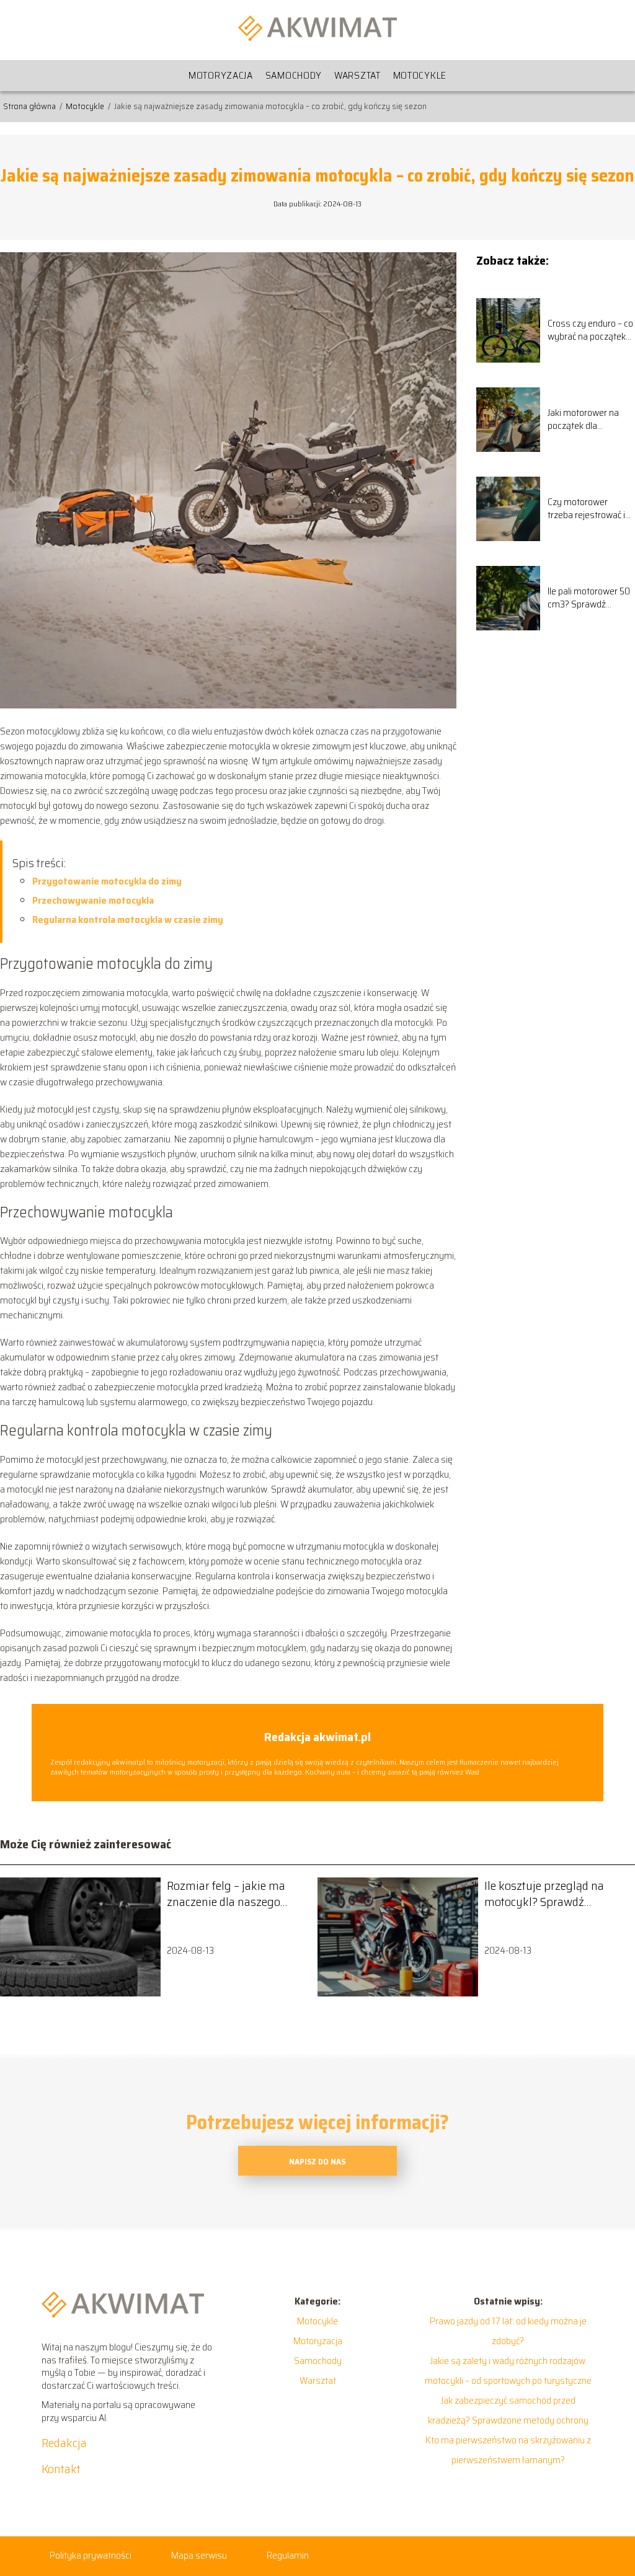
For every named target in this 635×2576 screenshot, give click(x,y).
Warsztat (357, 75)
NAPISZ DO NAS (317, 2162)
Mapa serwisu (199, 2555)
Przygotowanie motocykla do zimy (107, 881)
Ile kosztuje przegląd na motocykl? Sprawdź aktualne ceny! (544, 1894)
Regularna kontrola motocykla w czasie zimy (128, 920)
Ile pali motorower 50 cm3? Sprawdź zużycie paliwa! (589, 598)
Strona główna (30, 106)
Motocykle (420, 75)
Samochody (294, 75)
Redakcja (64, 2443)
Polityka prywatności (91, 2555)
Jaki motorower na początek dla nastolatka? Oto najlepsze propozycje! (590, 420)
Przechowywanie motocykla (93, 900)
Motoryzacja (221, 75)
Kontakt (61, 2469)
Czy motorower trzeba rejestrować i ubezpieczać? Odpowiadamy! (586, 509)
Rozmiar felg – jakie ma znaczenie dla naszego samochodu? (226, 1894)
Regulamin (288, 2555)
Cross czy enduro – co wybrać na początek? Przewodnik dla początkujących (590, 330)
